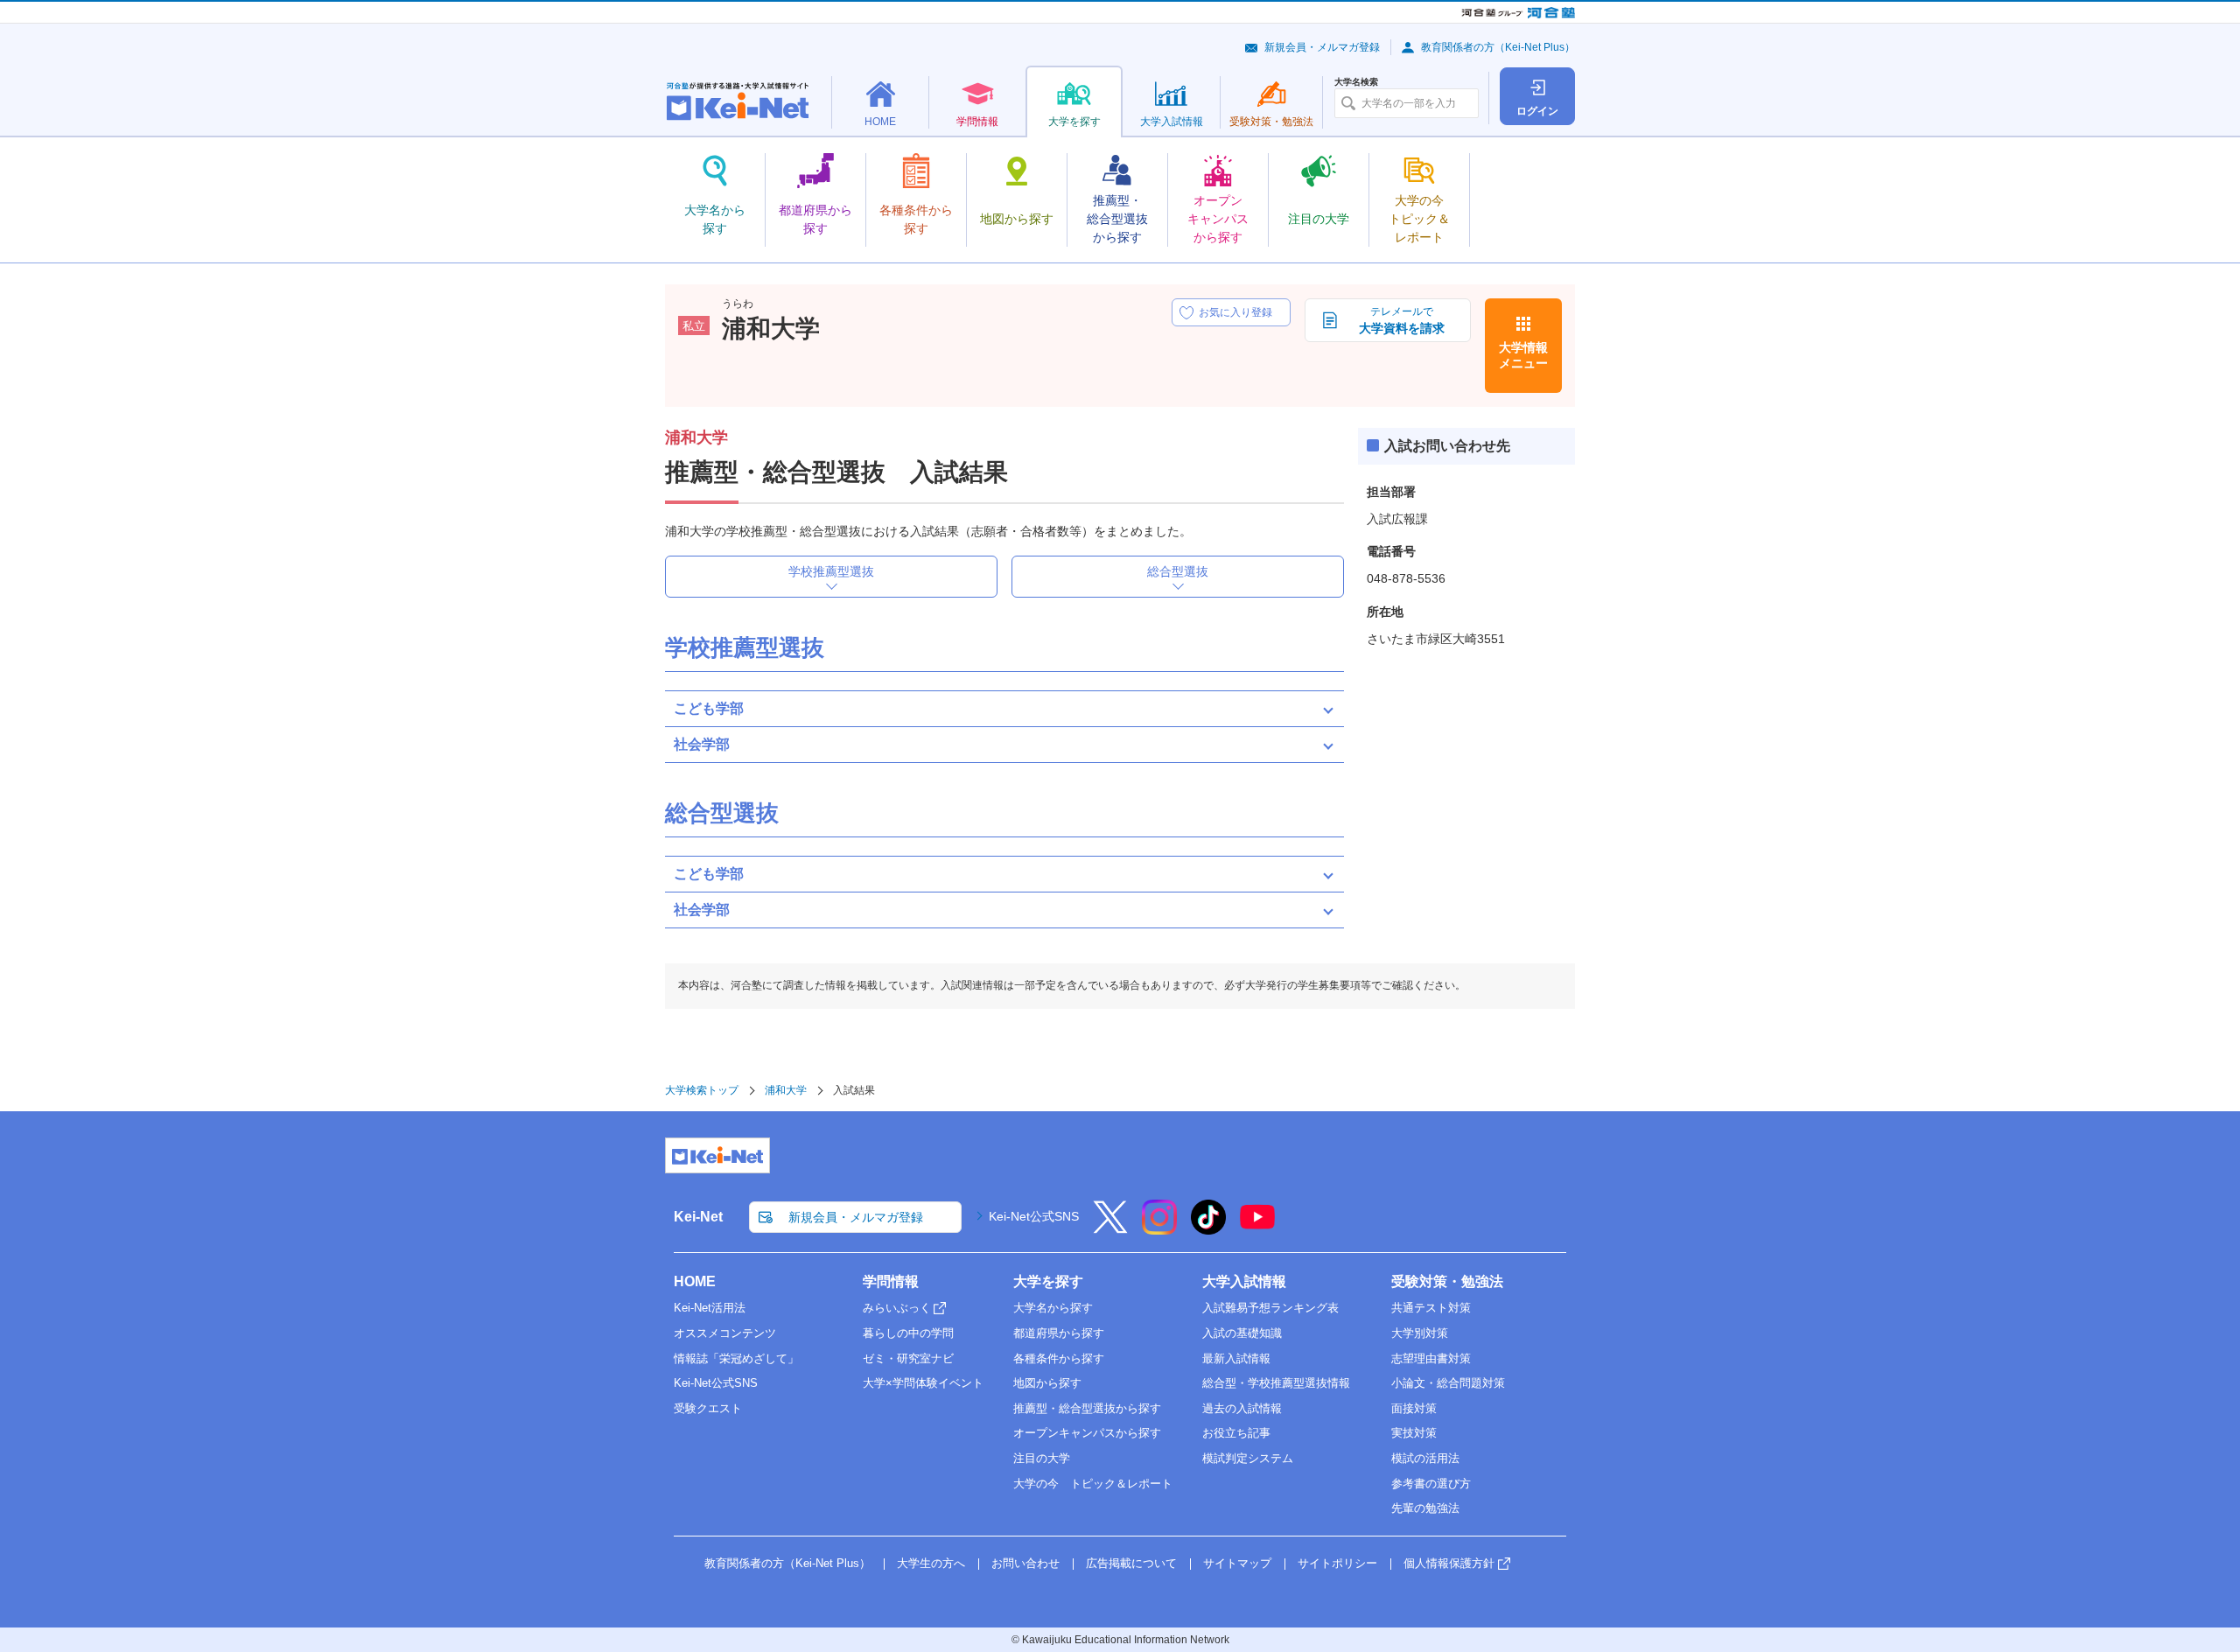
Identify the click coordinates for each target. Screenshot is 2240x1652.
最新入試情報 (1236, 1358)
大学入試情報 (1244, 1281)
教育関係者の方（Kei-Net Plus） (1498, 47)
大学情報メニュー (1523, 355)
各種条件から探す (1059, 1358)
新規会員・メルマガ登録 (1322, 47)
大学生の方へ (931, 1563)
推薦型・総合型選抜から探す (1087, 1408)
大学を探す (1048, 1281)
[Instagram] (1159, 1228)
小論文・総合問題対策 (1448, 1383)
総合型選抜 (1178, 571)
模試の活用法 (1425, 1458)
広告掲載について (1131, 1563)
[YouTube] (1257, 1228)
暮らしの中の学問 (908, 1333)
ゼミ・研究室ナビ (908, 1358)
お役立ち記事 (1236, 1433)
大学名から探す (1053, 1308)
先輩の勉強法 (1425, 1508)
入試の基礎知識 (1242, 1333)
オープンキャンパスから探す (1087, 1433)
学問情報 (891, 1281)
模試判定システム (1248, 1458)
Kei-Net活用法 (710, 1308)
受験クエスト (708, 1408)
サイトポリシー (1337, 1563)
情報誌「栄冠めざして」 (736, 1358)
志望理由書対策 (1431, 1358)
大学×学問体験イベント (923, 1383)
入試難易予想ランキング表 (1270, 1308)
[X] (1110, 1228)
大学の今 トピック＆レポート (1093, 1484)
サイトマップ (1237, 1563)
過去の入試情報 (1242, 1408)
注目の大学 (1042, 1458)
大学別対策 (1420, 1333)
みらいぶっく (897, 1308)
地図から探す (1047, 1383)
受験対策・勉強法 (1447, 1281)
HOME (695, 1281)
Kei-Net (698, 1217)
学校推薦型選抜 (831, 571)
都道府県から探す (1059, 1333)
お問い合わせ (1025, 1563)
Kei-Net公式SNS (1034, 1216)
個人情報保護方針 (1449, 1563)
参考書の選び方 (1431, 1484)
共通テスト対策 (1431, 1308)
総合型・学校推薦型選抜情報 (1276, 1383)
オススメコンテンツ (725, 1333)
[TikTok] (1208, 1228)
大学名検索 (1356, 82)
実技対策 (1414, 1433)
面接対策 (1414, 1408)
